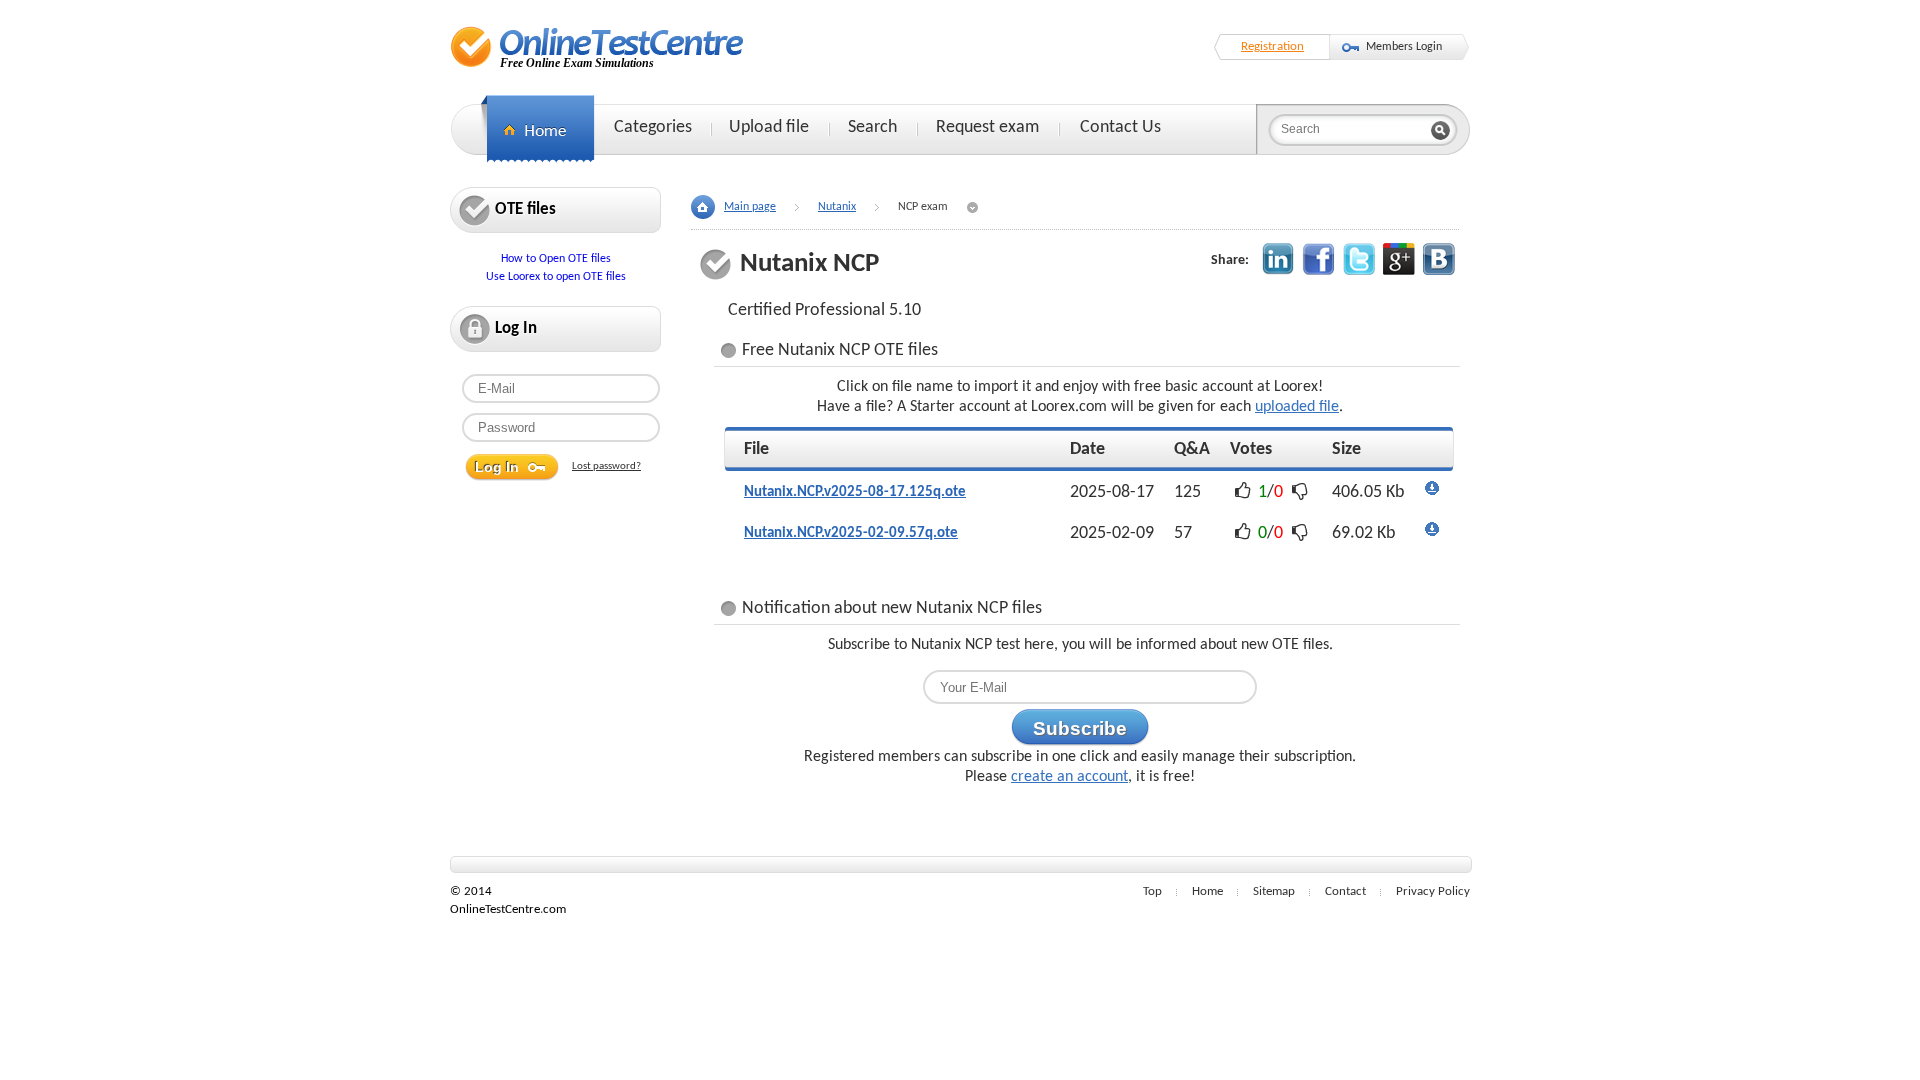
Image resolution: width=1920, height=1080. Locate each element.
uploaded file (1297, 407)
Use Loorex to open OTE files (556, 277)
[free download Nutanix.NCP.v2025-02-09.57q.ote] (1432, 533)
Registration (1272, 46)
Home (1207, 891)
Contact (1345, 891)
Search (872, 127)
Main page (750, 207)
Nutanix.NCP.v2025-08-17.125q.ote (855, 492)
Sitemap (1274, 891)
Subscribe (1080, 728)
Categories (653, 127)
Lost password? (606, 466)
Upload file (769, 127)
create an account (1069, 777)
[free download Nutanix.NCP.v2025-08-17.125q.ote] (1432, 492)
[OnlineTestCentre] (597, 46)
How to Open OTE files (556, 259)
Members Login (1404, 47)
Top (1152, 891)
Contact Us (1120, 127)
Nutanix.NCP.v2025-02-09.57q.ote (851, 533)
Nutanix (837, 207)
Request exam (987, 127)
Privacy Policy (1433, 891)
